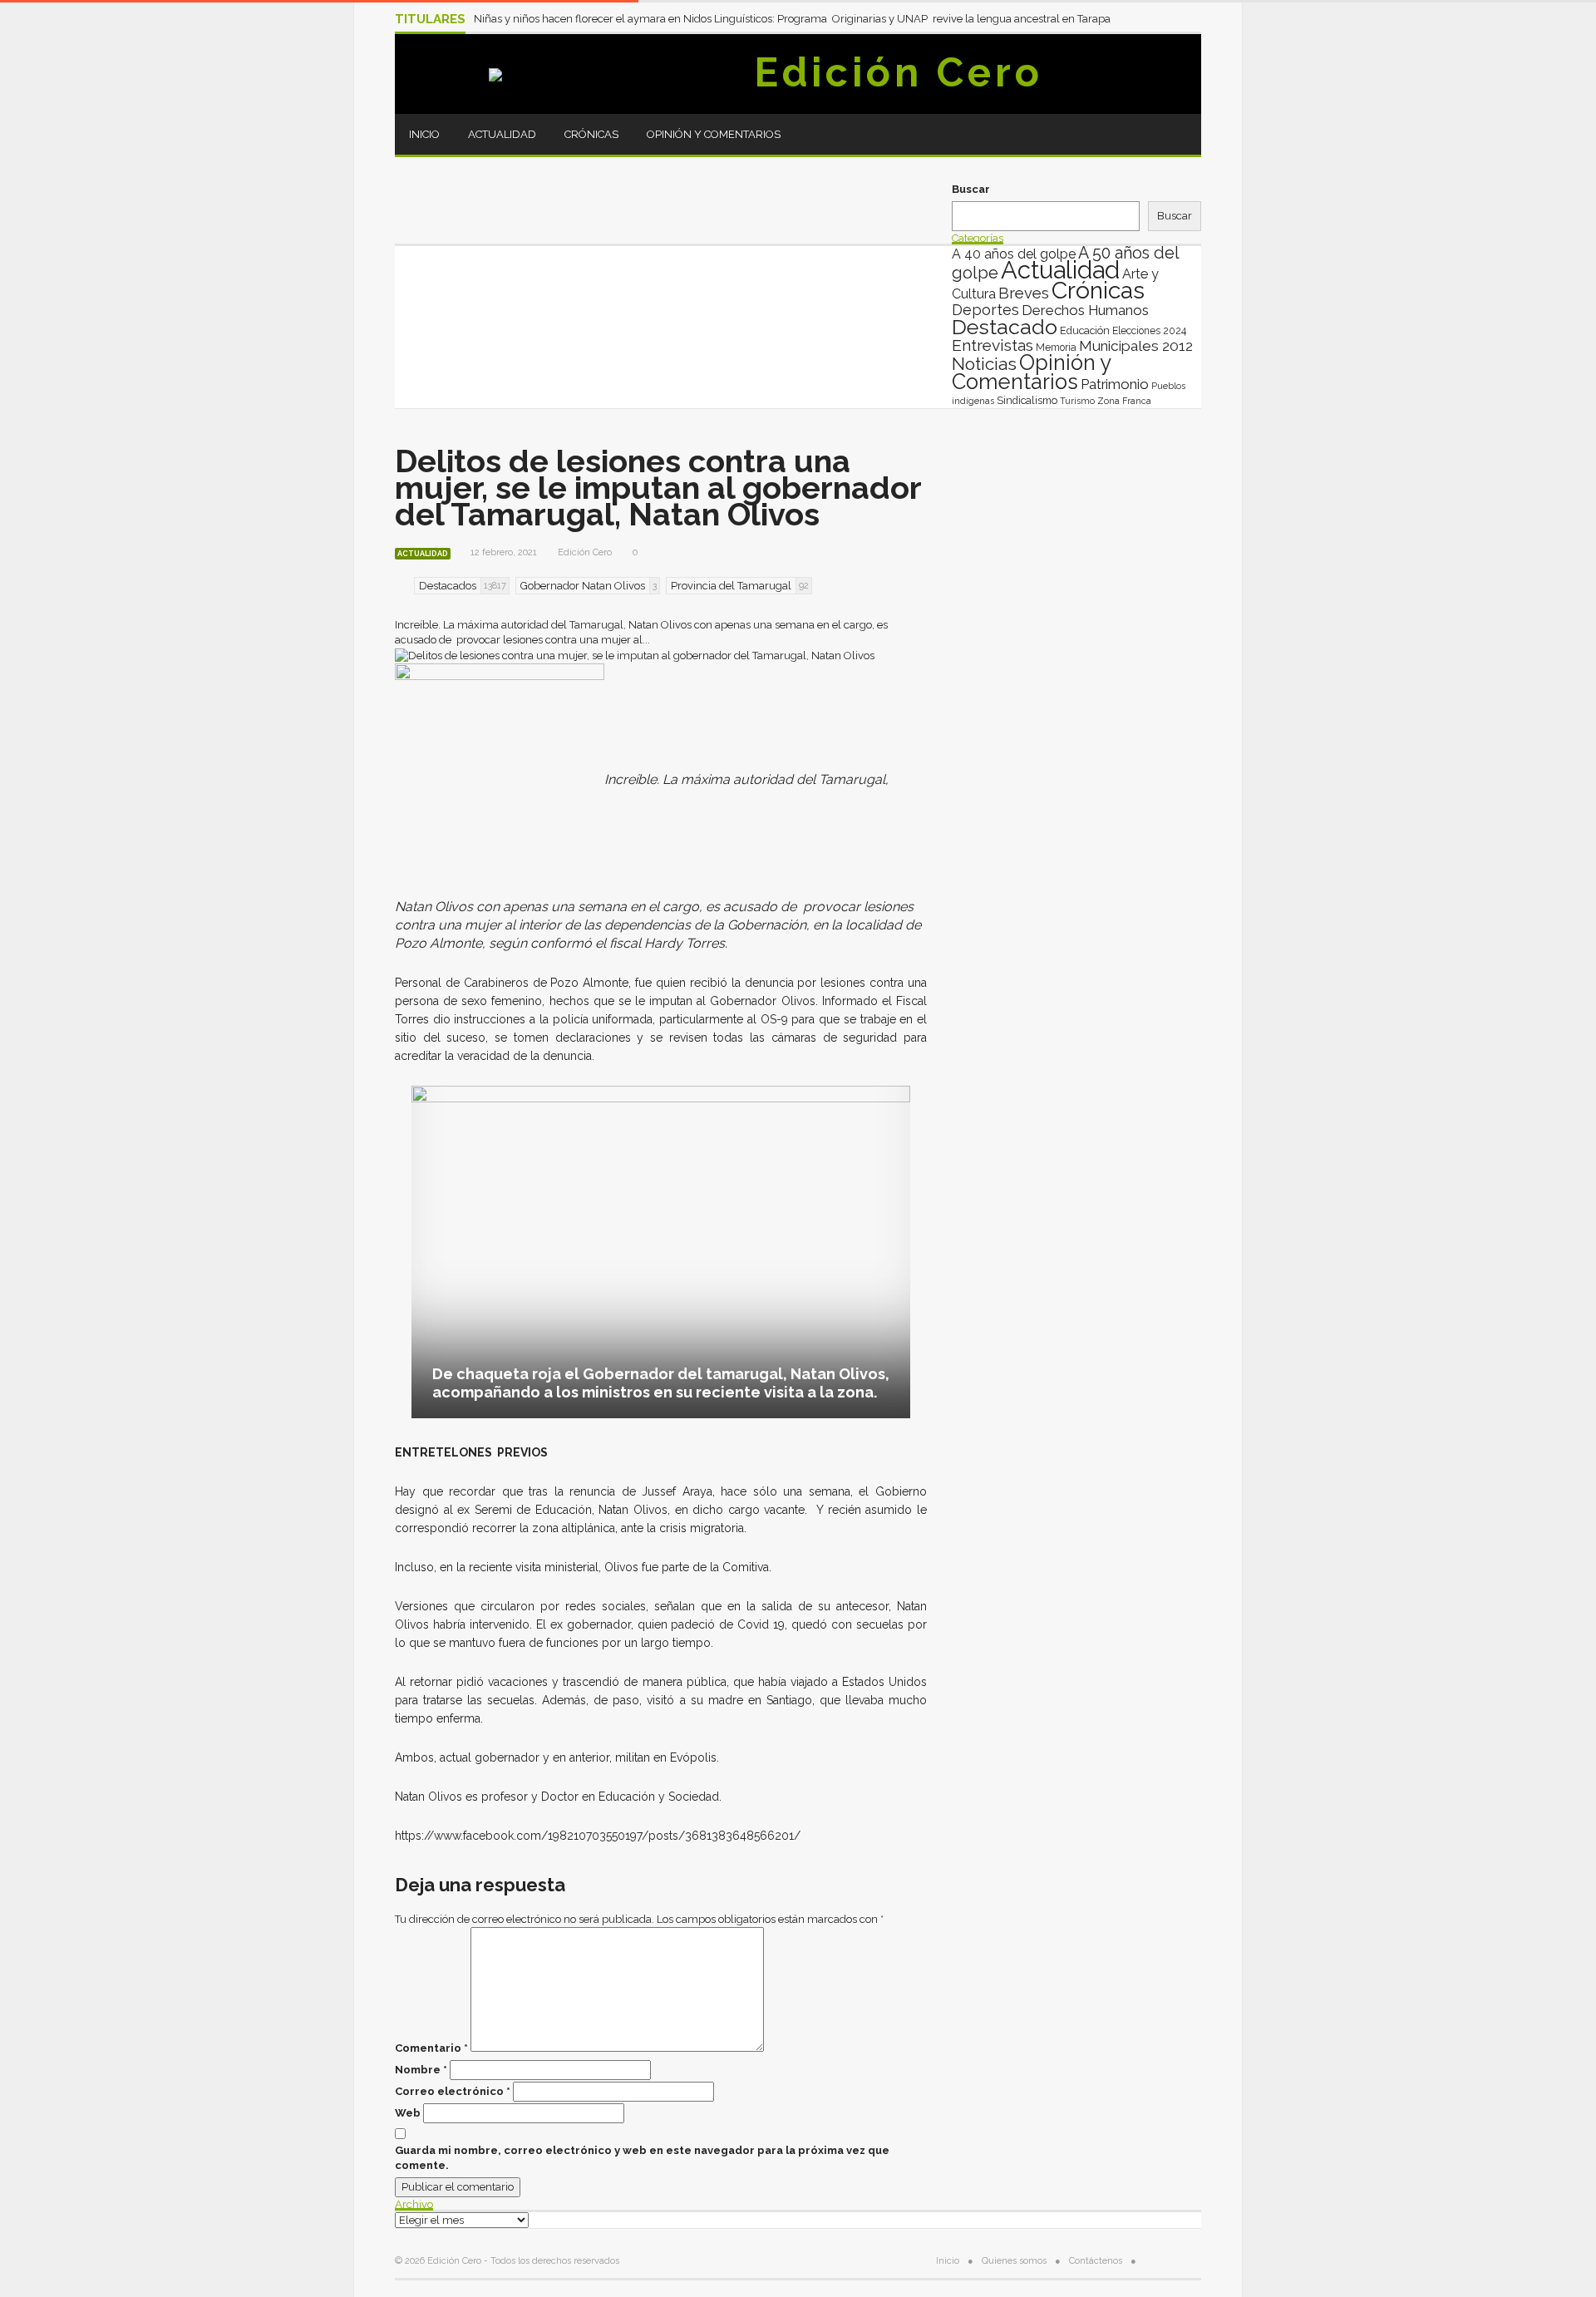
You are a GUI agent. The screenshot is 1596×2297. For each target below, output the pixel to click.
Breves (1024, 293)
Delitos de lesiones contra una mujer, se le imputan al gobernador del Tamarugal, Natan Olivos (658, 488)
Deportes (985, 310)
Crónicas (591, 134)
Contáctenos (1096, 2261)
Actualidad (502, 134)
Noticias (984, 364)
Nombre (421, 2070)
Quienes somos (1014, 2261)
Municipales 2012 (1136, 346)
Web (408, 2113)
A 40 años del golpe (1014, 254)
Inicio (424, 134)
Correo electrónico (453, 2091)
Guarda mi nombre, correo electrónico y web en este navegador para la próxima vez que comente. (642, 2158)
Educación (1085, 330)
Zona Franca (1124, 401)
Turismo (1077, 401)
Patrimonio (1115, 384)
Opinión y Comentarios (714, 134)
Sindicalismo (1027, 400)
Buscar (971, 189)
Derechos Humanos (1085, 310)
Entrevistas (993, 345)
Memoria (1056, 348)
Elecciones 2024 (1149, 331)
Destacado (1005, 327)
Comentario (431, 2048)
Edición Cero (899, 72)
